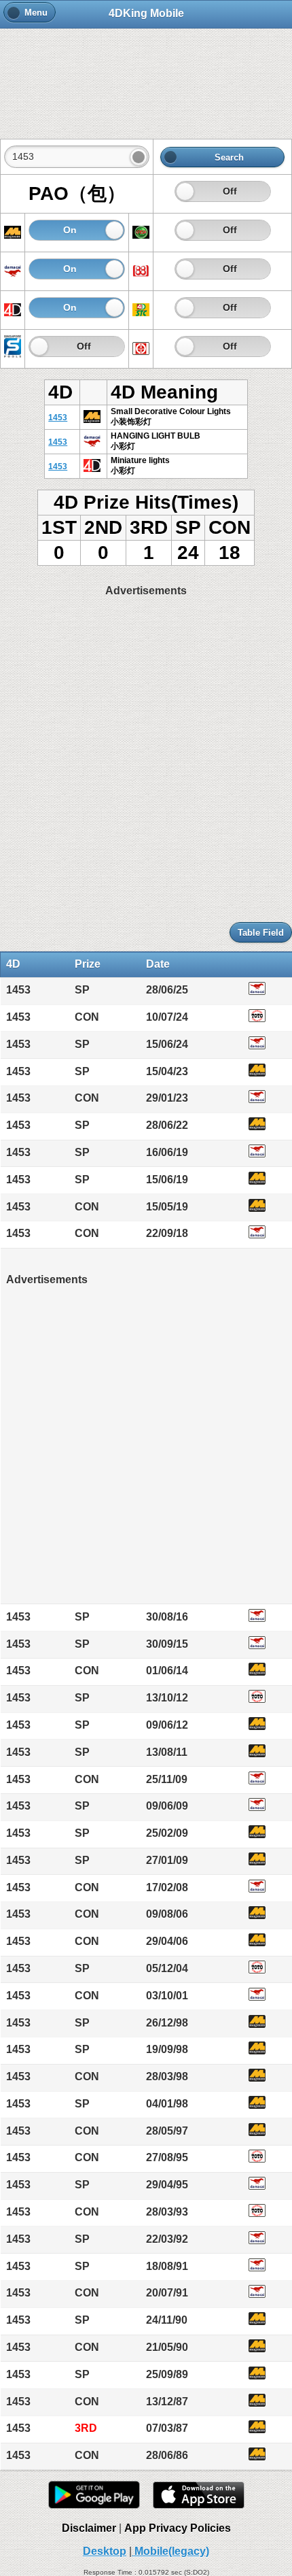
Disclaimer (89, 2528)
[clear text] (139, 157)
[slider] (185, 191)
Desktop (105, 2551)
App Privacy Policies (178, 2528)
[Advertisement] (146, 76)
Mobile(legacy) (170, 2551)
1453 (58, 418)
